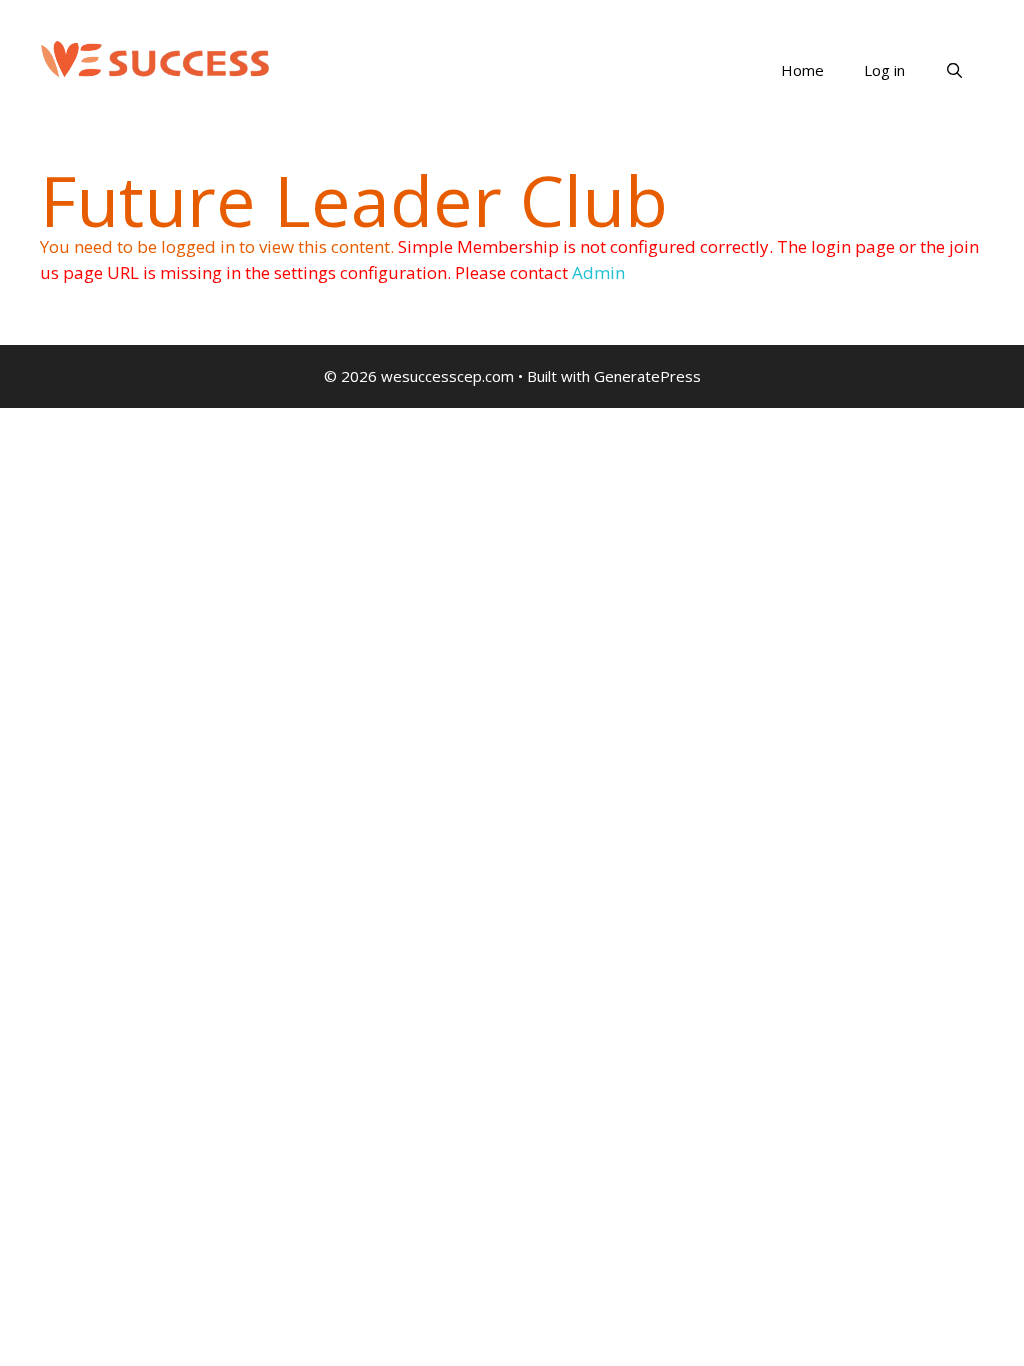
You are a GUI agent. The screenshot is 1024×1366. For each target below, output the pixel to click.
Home (802, 70)
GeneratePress (647, 376)
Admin (598, 272)
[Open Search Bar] (954, 70)
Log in (884, 70)
